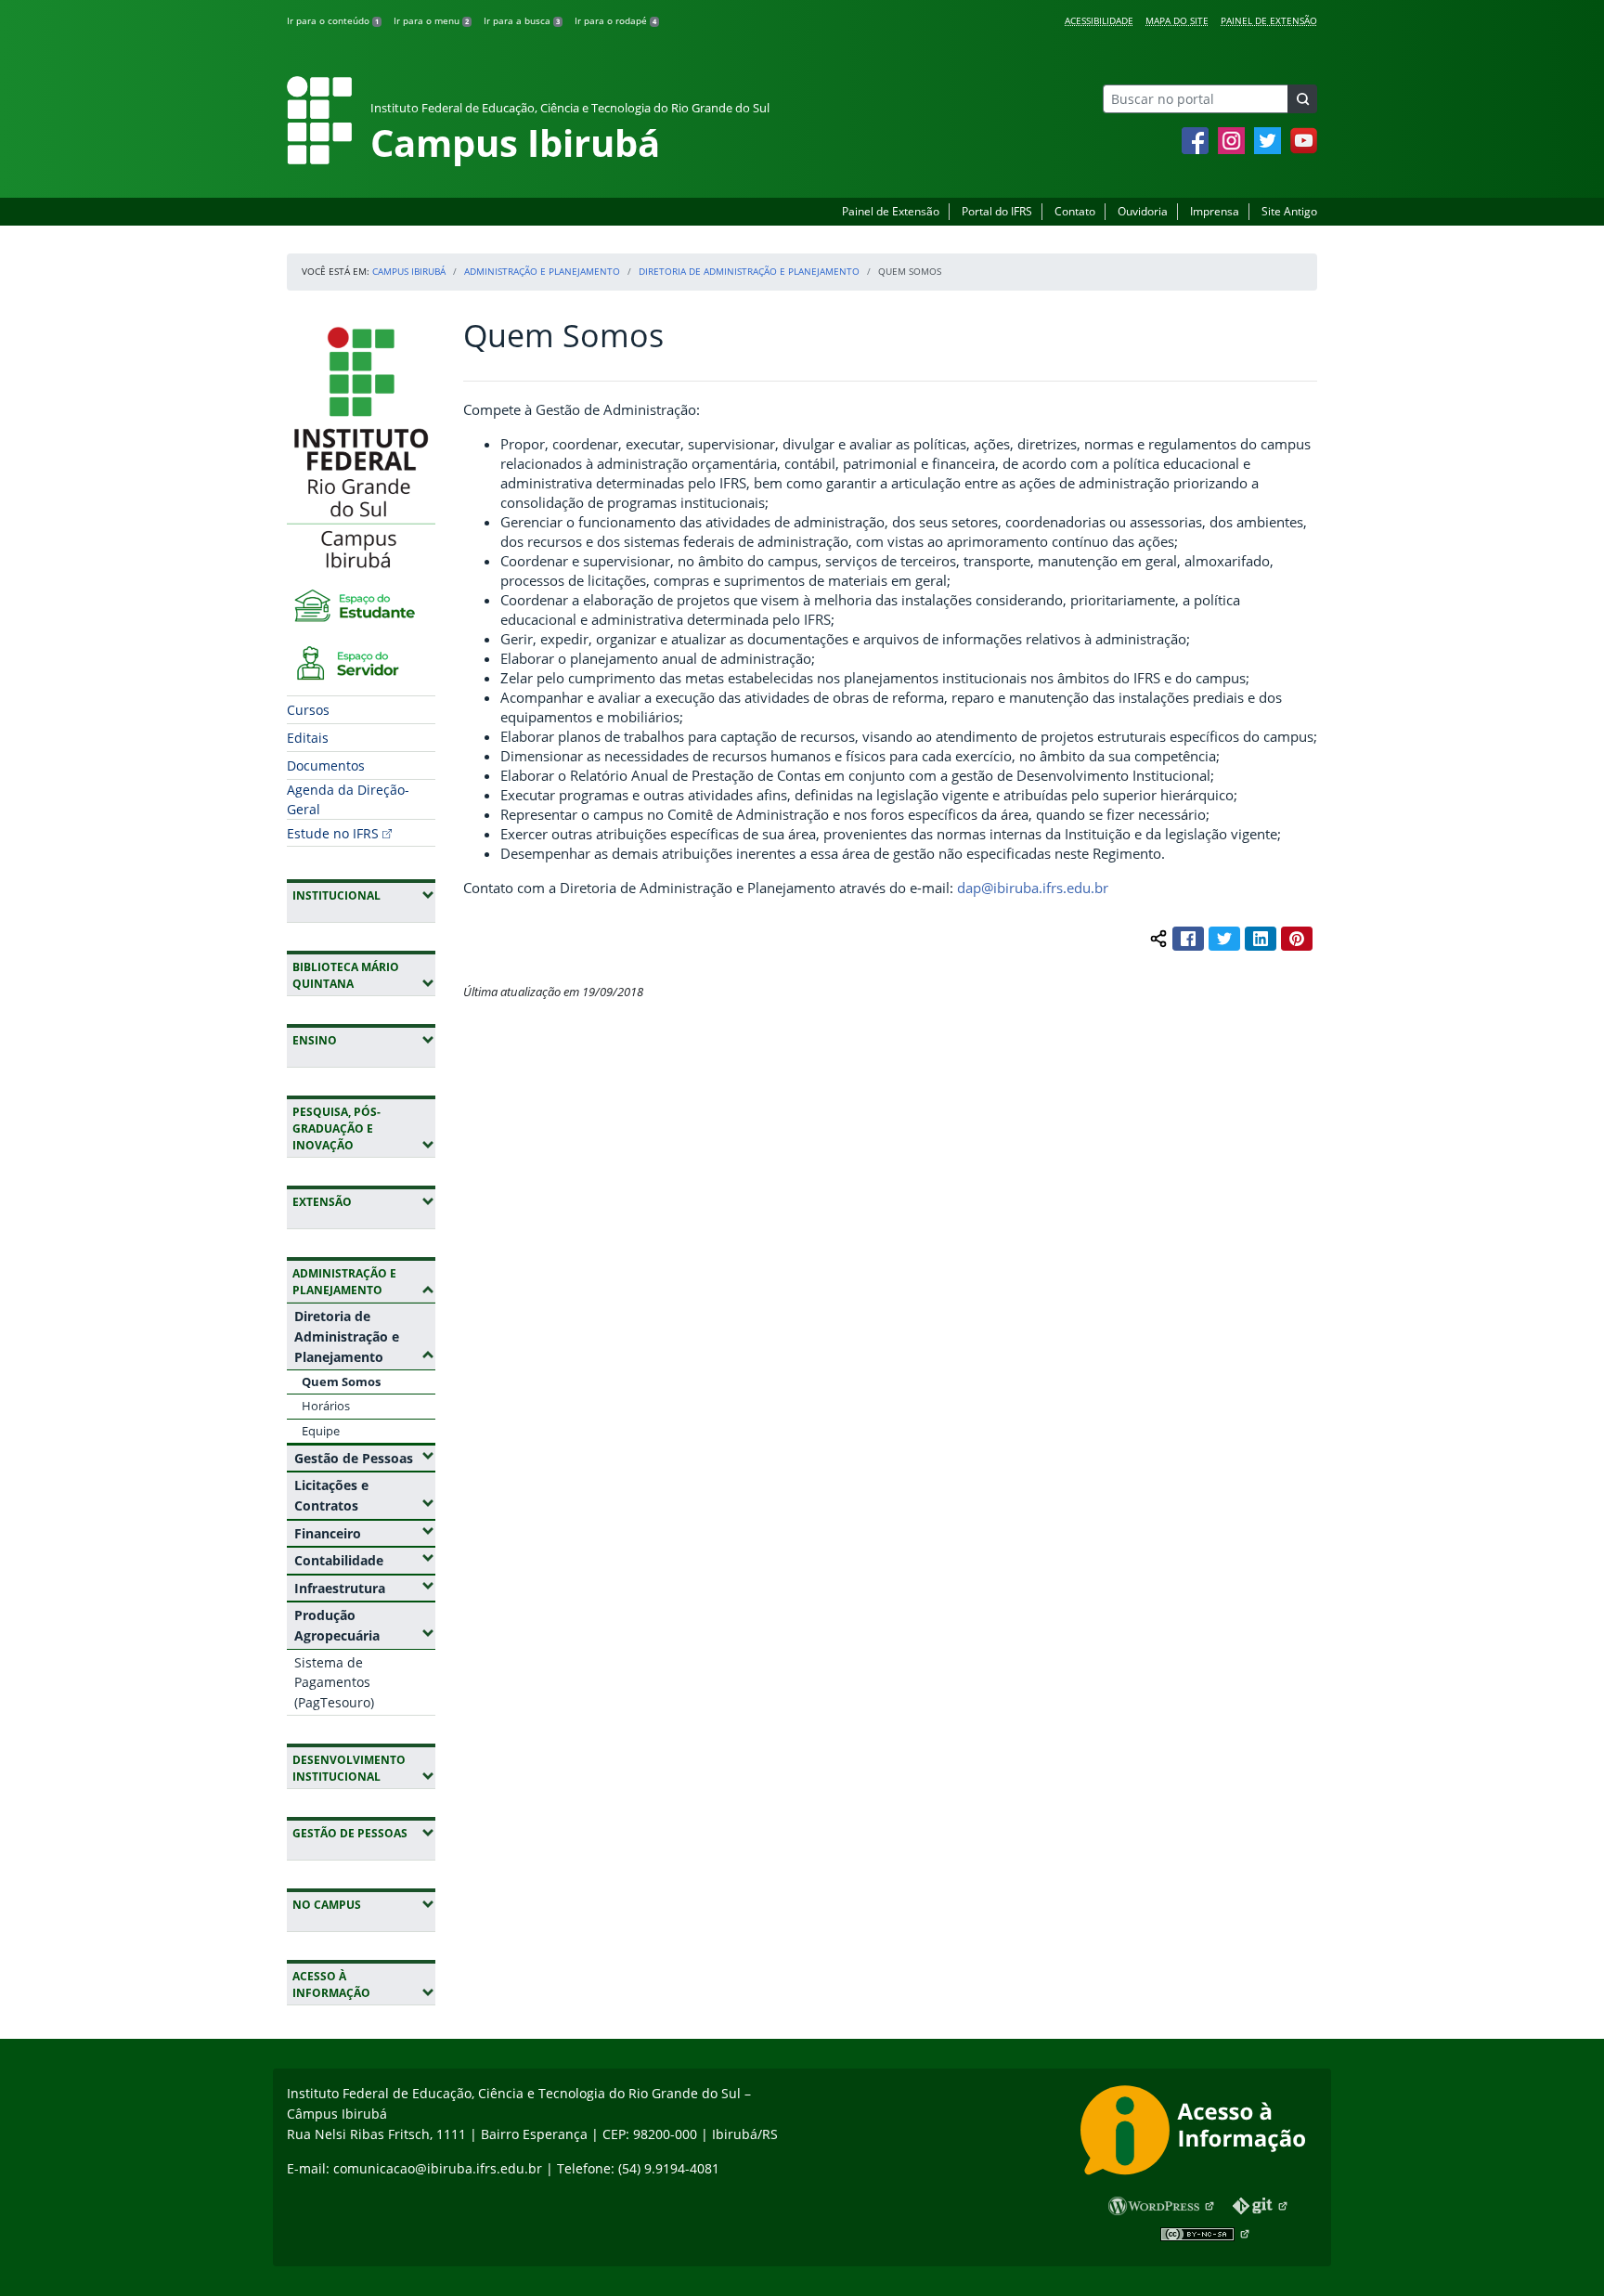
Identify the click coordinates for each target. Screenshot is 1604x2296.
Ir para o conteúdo (333, 20)
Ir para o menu (431, 20)
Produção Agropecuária (365, 1625)
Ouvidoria (1143, 211)
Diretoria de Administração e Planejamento (749, 271)
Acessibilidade (1099, 20)
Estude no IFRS (333, 833)
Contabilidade (365, 1560)
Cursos (308, 710)
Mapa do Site (1177, 20)
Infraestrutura (365, 1588)
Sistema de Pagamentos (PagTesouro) (334, 1682)
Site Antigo (1289, 211)
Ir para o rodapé (615, 20)
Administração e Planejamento (542, 271)
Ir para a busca (522, 20)
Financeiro (365, 1533)
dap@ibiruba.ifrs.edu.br (1033, 888)
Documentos (326, 765)
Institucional (364, 895)
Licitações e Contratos (365, 1495)
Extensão (364, 1201)
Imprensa (1215, 211)
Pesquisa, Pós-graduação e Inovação (364, 1129)
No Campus (364, 1904)
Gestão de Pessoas (365, 1458)
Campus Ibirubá (409, 271)
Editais (308, 738)
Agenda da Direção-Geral (348, 799)
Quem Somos (341, 1381)
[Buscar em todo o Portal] (1302, 99)
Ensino (364, 1040)
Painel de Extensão (1269, 20)
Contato (1075, 211)
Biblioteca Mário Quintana (364, 975)
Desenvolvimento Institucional (364, 1768)
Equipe (321, 1431)
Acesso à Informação (364, 1985)
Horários (326, 1406)
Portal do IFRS (997, 211)
